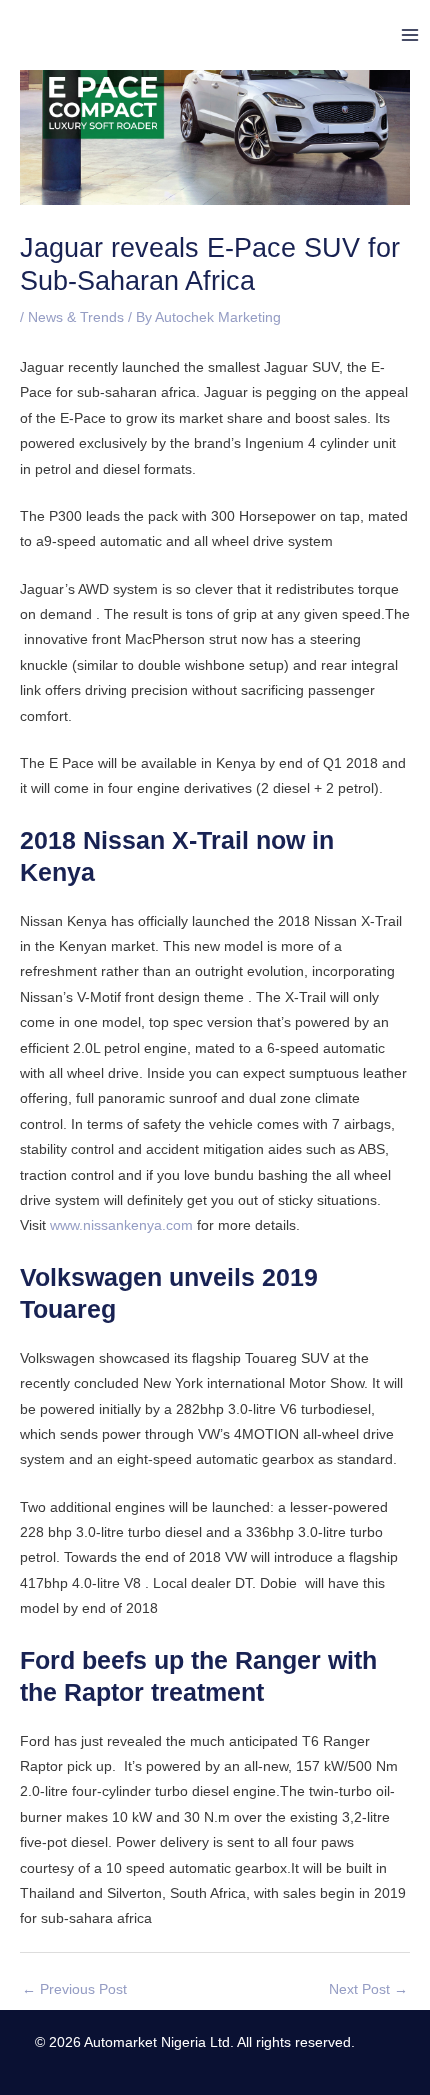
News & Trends (76, 317)
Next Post (368, 1989)
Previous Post (74, 1989)
